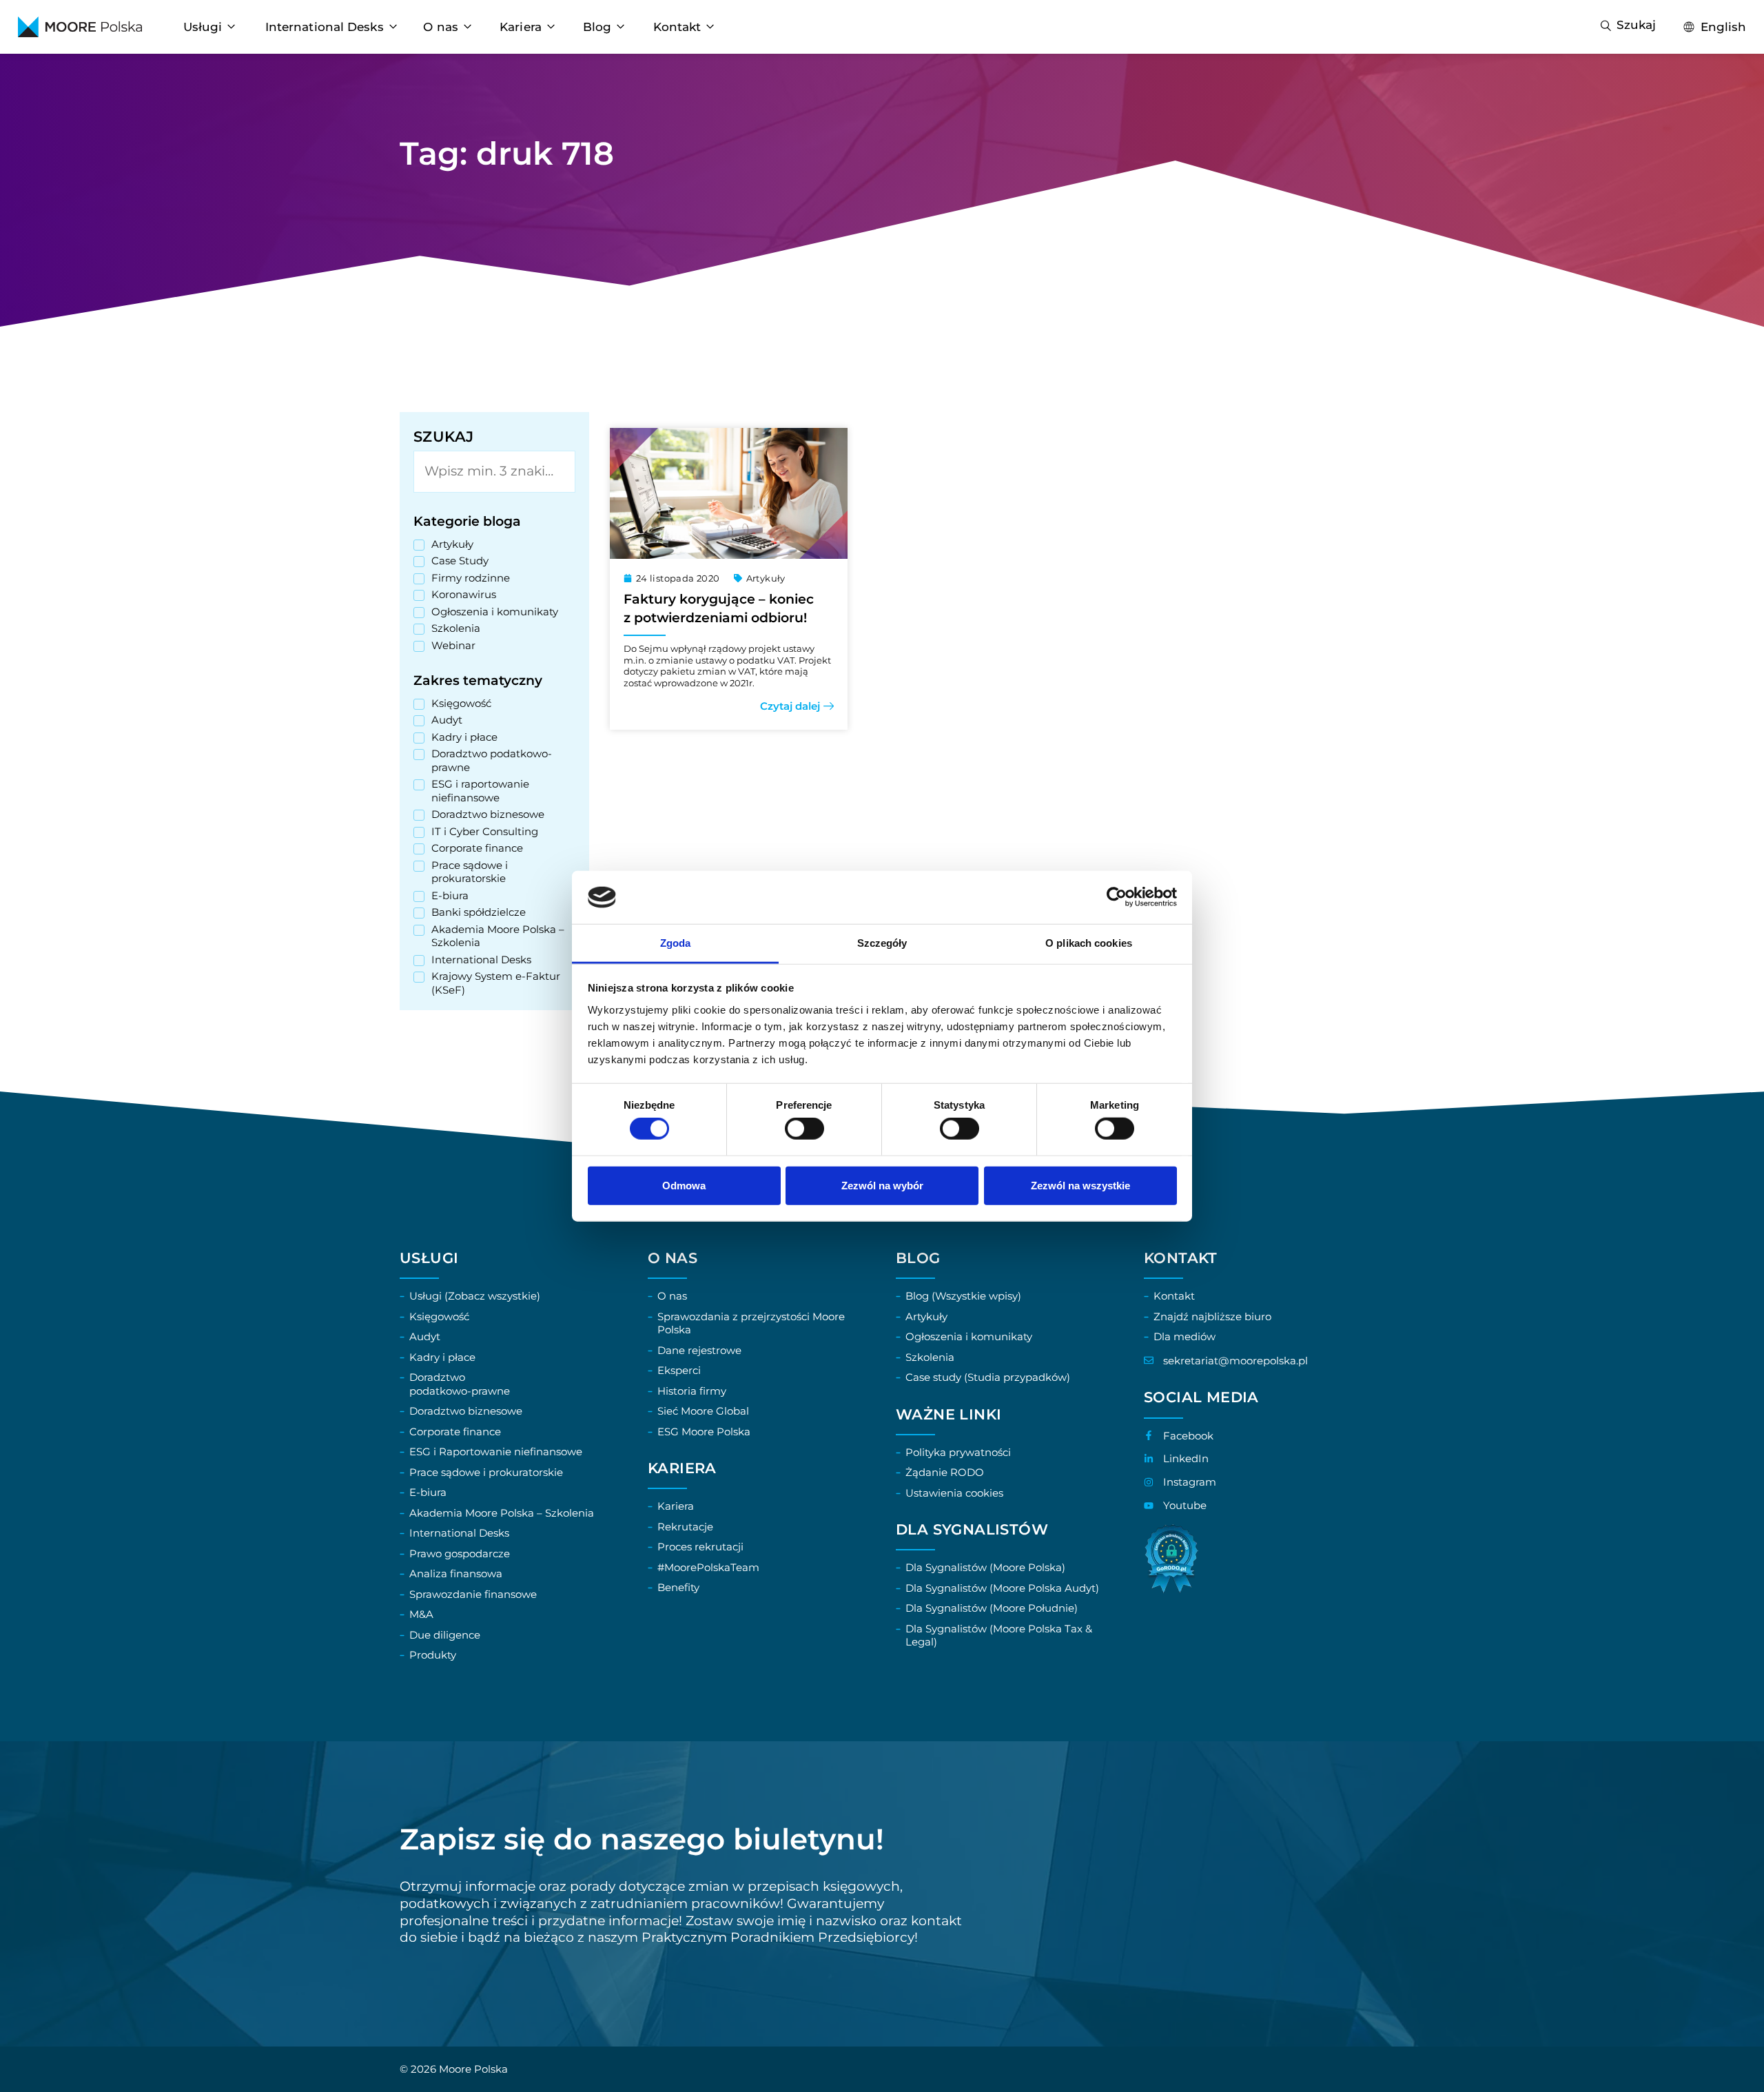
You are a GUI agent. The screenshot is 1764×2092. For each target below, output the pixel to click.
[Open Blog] (621, 27)
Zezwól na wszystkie (1080, 1185)
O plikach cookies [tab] (1089, 943)
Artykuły (766, 578)
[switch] (804, 1129)
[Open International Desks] (393, 27)
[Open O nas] (468, 27)
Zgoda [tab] (676, 943)
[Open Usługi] (231, 27)
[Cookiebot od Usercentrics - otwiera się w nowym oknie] (1117, 897)
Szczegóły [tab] (882, 943)
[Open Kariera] (551, 27)
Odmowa (684, 1185)
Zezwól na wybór (882, 1185)
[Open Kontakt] (710, 27)
